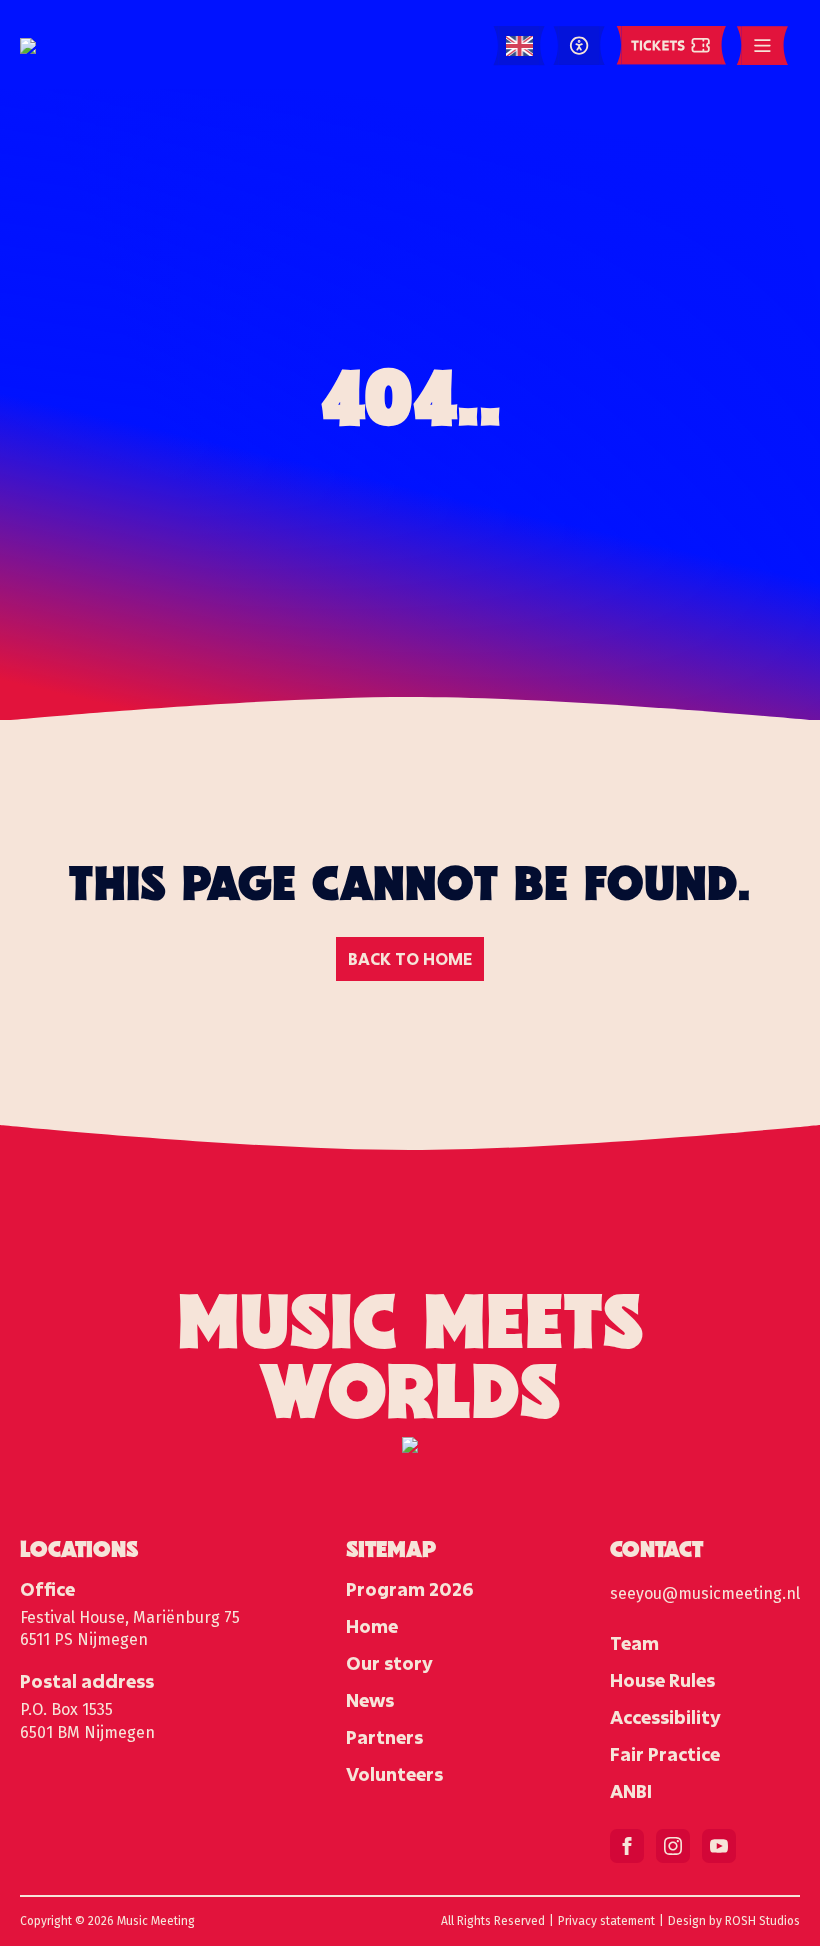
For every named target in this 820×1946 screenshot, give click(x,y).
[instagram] (673, 1846)
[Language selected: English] (519, 46)
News (370, 1700)
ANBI (631, 1791)
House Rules (662, 1680)
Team (634, 1643)
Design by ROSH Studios (734, 1921)
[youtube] (719, 1846)
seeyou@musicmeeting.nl (705, 1593)
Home (372, 1626)
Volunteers (394, 1774)
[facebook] (627, 1846)
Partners (384, 1737)
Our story (389, 1663)
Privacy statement (606, 1921)
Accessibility (665, 1717)
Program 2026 (409, 1589)
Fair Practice (665, 1754)
